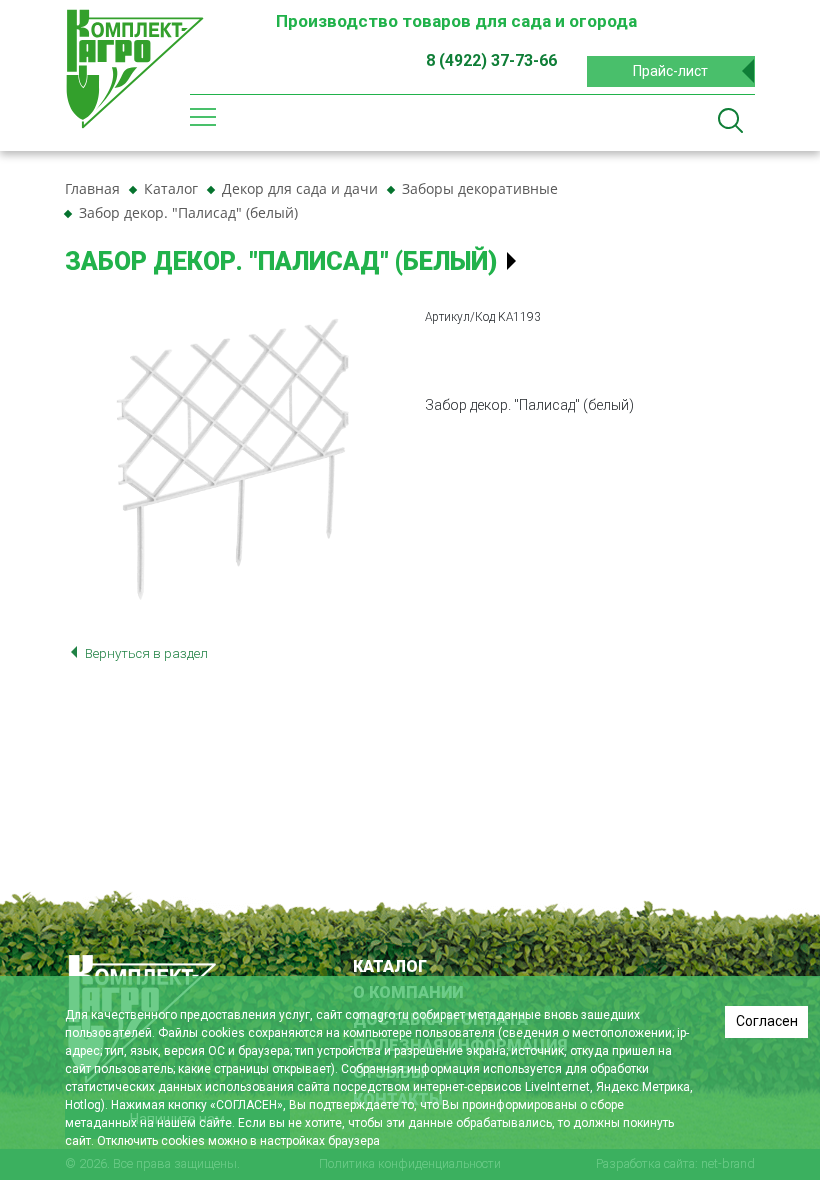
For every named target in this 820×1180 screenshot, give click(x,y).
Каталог (390, 966)
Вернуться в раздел (145, 653)
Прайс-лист (670, 71)
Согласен (767, 1021)
